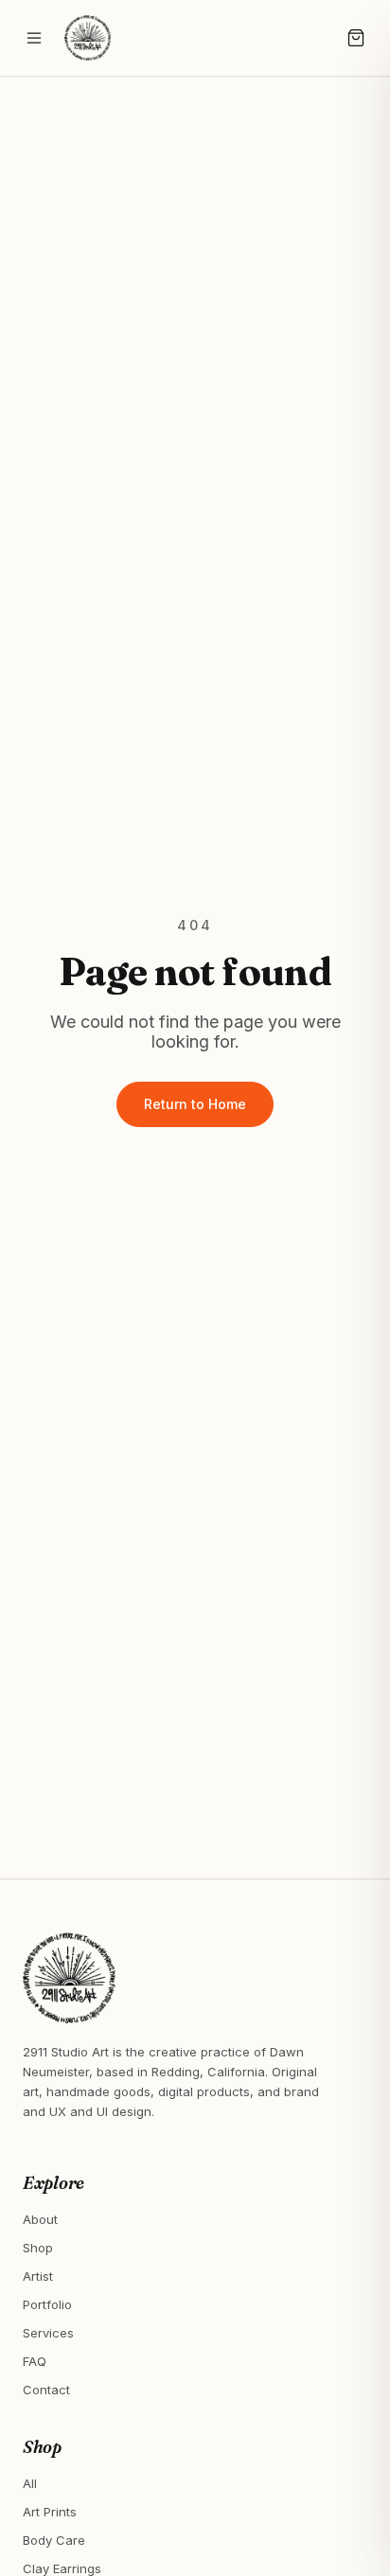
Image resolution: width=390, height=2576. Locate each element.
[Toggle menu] (34, 38)
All (30, 2483)
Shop (38, 2248)
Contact (46, 2390)
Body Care (54, 2540)
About (40, 2219)
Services (48, 2333)
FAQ (35, 2361)
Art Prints (50, 2512)
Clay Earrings (62, 2568)
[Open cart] (356, 38)
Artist (38, 2276)
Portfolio (47, 2304)
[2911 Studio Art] (88, 38)
